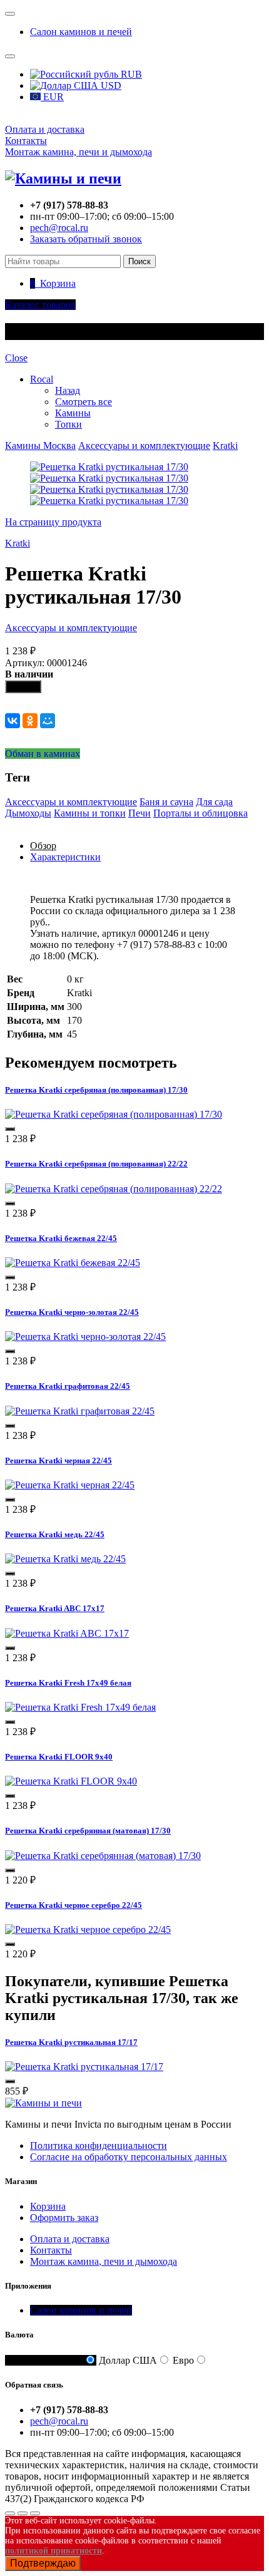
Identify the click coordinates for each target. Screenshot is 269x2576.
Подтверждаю (43, 2563)
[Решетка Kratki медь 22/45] (65, 1559)
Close (16, 358)
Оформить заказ (64, 2218)
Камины (73, 413)
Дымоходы (28, 813)
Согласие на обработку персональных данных (129, 2157)
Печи (140, 813)
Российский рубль (44, 2360)
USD (110, 85)
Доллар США (128, 2360)
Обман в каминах (43, 754)
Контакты (26, 141)
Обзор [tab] (43, 846)
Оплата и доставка (45, 129)
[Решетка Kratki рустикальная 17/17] (84, 2067)
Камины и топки (90, 813)
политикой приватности (53, 2551)
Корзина (48, 2206)
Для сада (214, 802)
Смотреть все (84, 402)
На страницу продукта (53, 522)
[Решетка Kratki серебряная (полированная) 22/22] (114, 1189)
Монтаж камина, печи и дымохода (79, 152)
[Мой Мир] (48, 721)
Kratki (225, 446)
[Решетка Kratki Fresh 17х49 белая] (80, 1707)
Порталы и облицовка (200, 813)
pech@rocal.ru (59, 228)
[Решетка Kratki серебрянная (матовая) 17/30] (103, 1856)
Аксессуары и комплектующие (144, 446)
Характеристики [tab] (65, 857)
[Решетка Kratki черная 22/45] (70, 1485)
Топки (69, 424)
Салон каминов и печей (81, 32)
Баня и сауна (166, 802)
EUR (52, 97)
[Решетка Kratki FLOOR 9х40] (71, 1781)
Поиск (140, 261)
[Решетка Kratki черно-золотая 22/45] (85, 1337)
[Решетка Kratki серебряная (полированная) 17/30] (114, 1114)
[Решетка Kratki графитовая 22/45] (80, 1411)
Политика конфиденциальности (99, 2146)
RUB (130, 74)
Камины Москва (40, 446)
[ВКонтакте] (13, 721)
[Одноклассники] (30, 721)
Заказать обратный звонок (86, 239)
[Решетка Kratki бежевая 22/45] (73, 1263)
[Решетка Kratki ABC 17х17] (67, 1633)
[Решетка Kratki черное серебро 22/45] (88, 1929)
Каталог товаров (40, 305)
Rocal (42, 379)
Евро (183, 2360)
